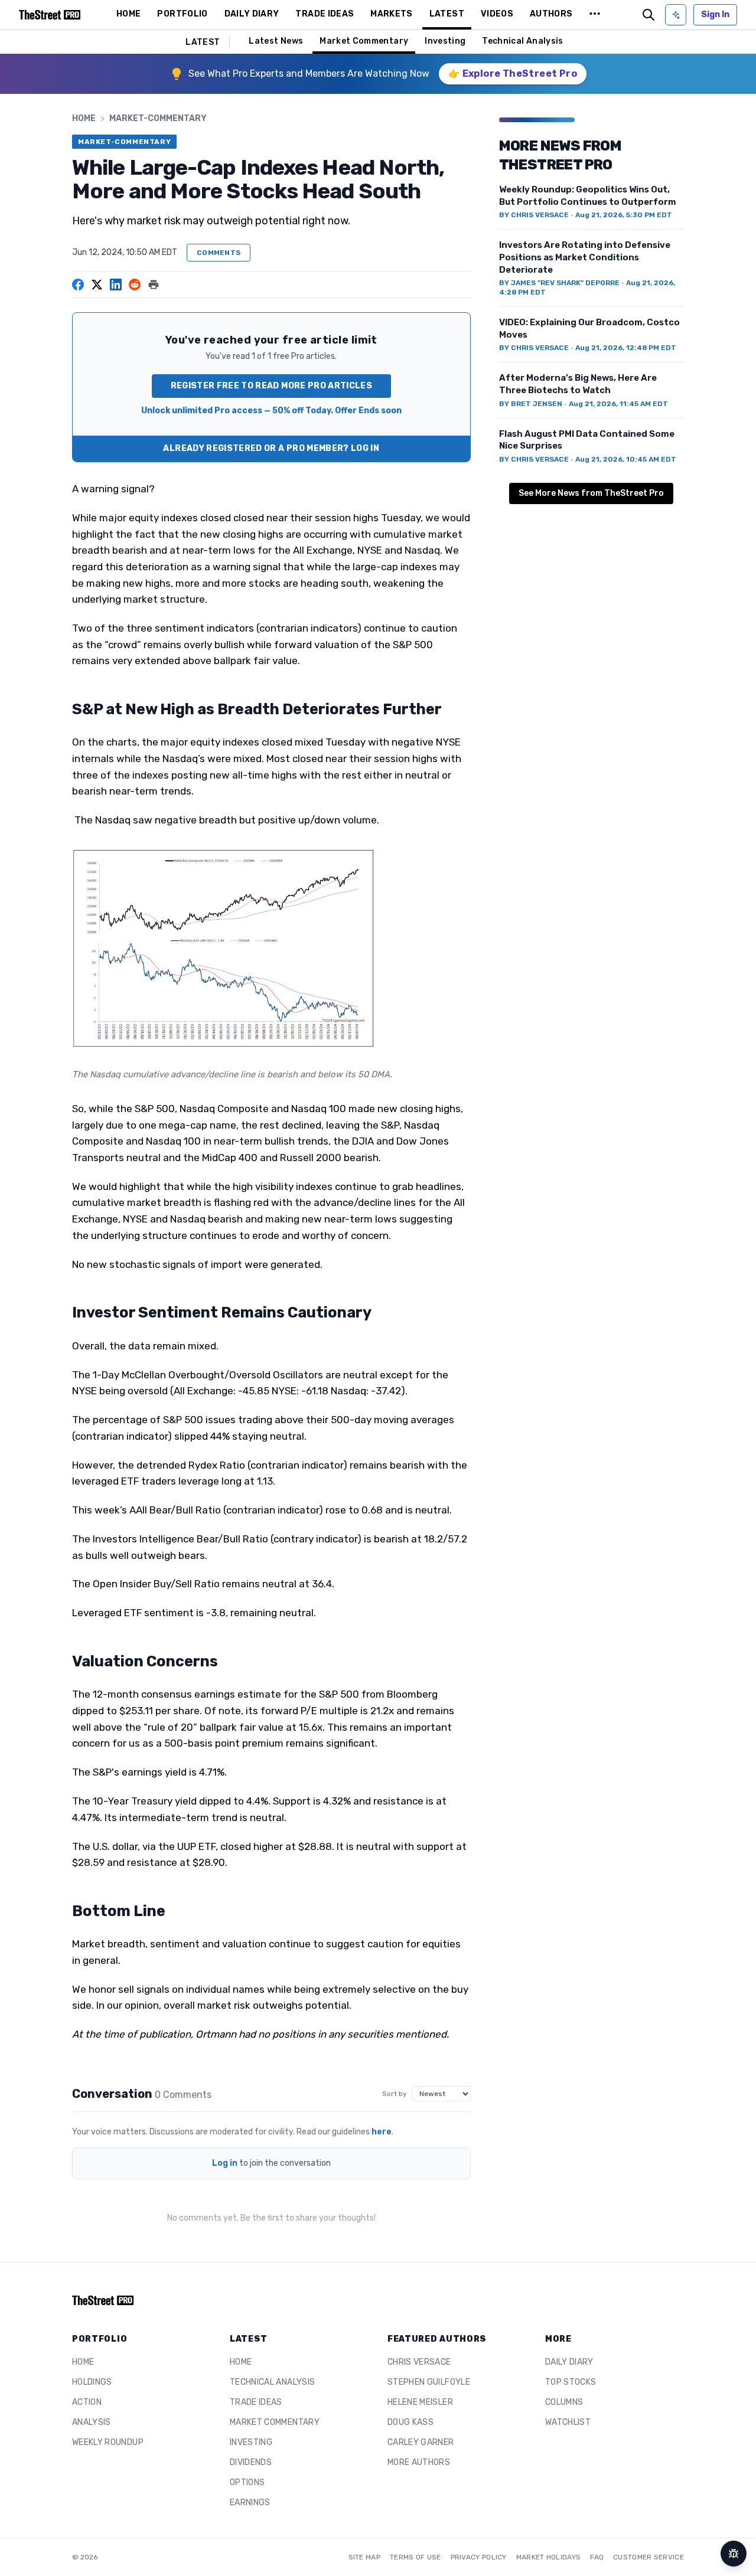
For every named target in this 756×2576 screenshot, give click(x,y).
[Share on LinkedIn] (116, 285)
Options (247, 2482)
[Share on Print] (154, 285)
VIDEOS (497, 14)
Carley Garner (421, 2442)
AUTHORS (551, 14)
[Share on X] (97, 285)
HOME (128, 14)
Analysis (92, 2422)
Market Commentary (364, 41)
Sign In (715, 14)
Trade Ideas (256, 2402)
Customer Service (649, 2557)
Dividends (251, 2462)
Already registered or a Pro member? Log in (271, 448)
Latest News (276, 41)
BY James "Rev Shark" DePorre (559, 283)
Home (84, 118)
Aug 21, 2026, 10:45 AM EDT (626, 459)
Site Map (364, 2557)
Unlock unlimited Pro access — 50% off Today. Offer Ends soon (271, 411)
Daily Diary (569, 2362)
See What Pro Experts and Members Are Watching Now (309, 73)
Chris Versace (419, 2362)
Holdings (92, 2382)
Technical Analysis (522, 41)
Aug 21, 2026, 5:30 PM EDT (624, 215)
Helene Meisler (420, 2402)
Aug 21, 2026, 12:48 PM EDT (626, 348)
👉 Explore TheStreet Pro (513, 73)
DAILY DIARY (252, 14)
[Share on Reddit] (135, 285)
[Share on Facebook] (78, 285)
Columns (564, 2402)
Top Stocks (571, 2382)
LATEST (447, 14)
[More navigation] (595, 15)
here (382, 2132)
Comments (219, 253)
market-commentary (158, 118)
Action (87, 2402)
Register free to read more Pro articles (272, 386)
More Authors (419, 2462)
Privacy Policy (479, 2557)
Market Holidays (549, 2557)
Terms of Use (416, 2557)
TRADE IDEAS (325, 14)
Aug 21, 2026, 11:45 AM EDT (618, 404)
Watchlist (568, 2422)
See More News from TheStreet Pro (591, 493)
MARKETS (391, 14)
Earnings (250, 2503)
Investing (445, 41)
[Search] (649, 15)
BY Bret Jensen (531, 404)
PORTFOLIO (182, 14)
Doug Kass (410, 2422)
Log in (225, 2163)
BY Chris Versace (534, 215)
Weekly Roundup (108, 2442)
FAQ (597, 2557)
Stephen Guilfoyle (429, 2382)
